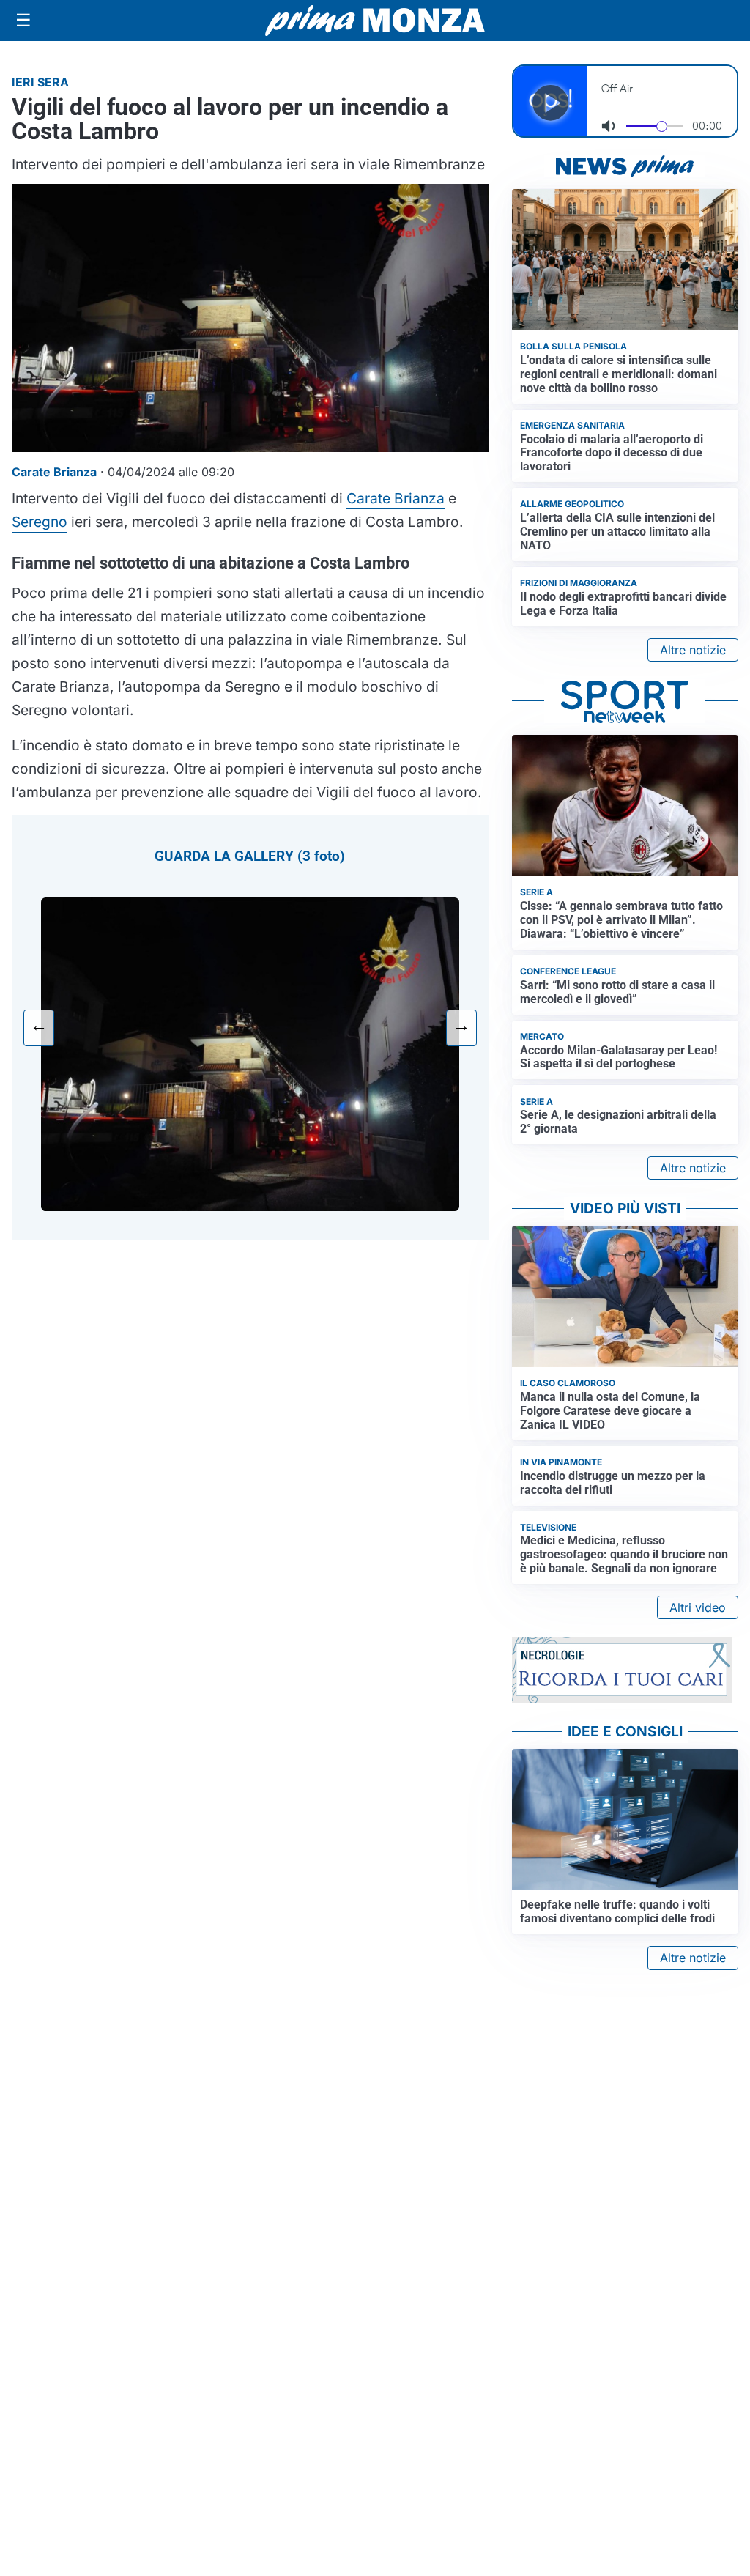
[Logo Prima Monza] (375, 21)
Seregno (40, 522)
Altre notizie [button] (693, 650)
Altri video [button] (698, 1607)
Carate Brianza (396, 498)
